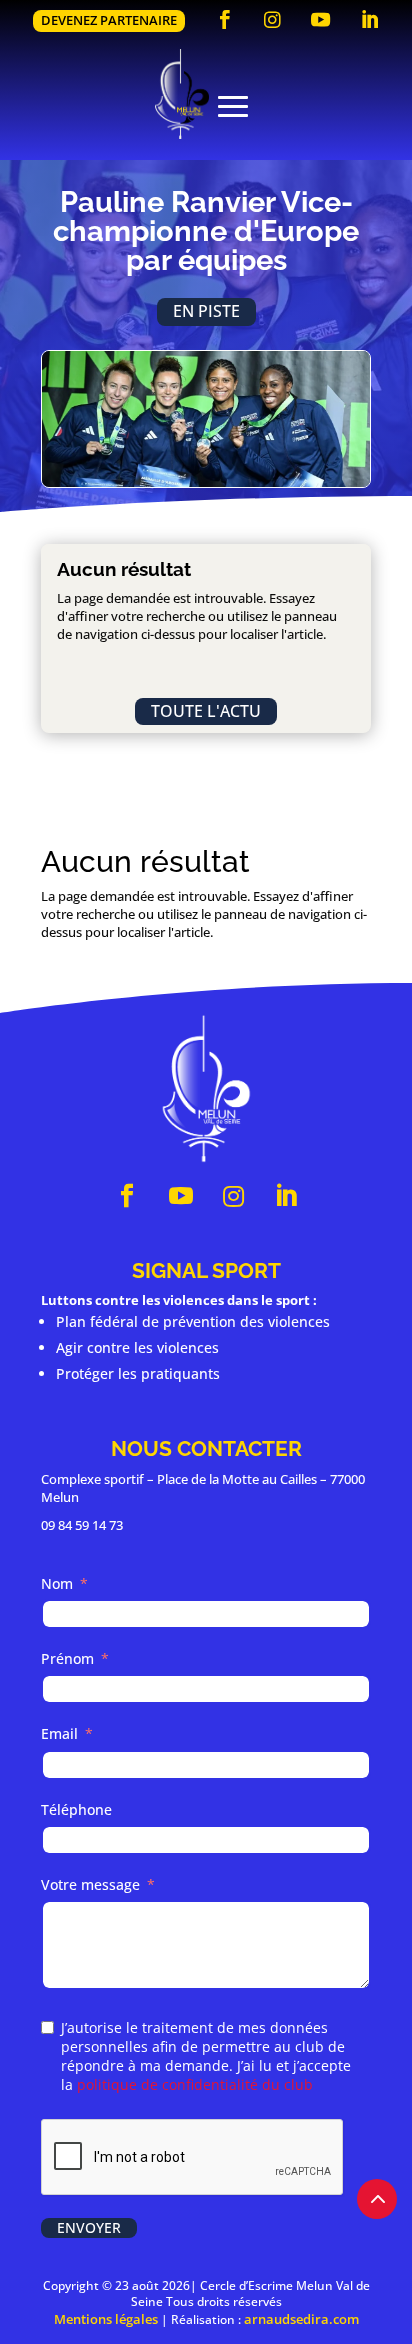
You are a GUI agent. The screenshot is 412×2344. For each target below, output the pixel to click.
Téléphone (76, 1809)
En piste (206, 311)
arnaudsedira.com (301, 2319)
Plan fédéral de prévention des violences (193, 1321)
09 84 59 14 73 (82, 1525)
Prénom (67, 1658)
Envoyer (89, 2227)
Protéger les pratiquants (138, 1373)
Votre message (90, 1884)
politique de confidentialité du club (195, 2084)
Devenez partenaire (109, 20)
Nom (57, 1583)
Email (59, 1733)
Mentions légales (106, 2319)
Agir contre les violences (137, 1347)
